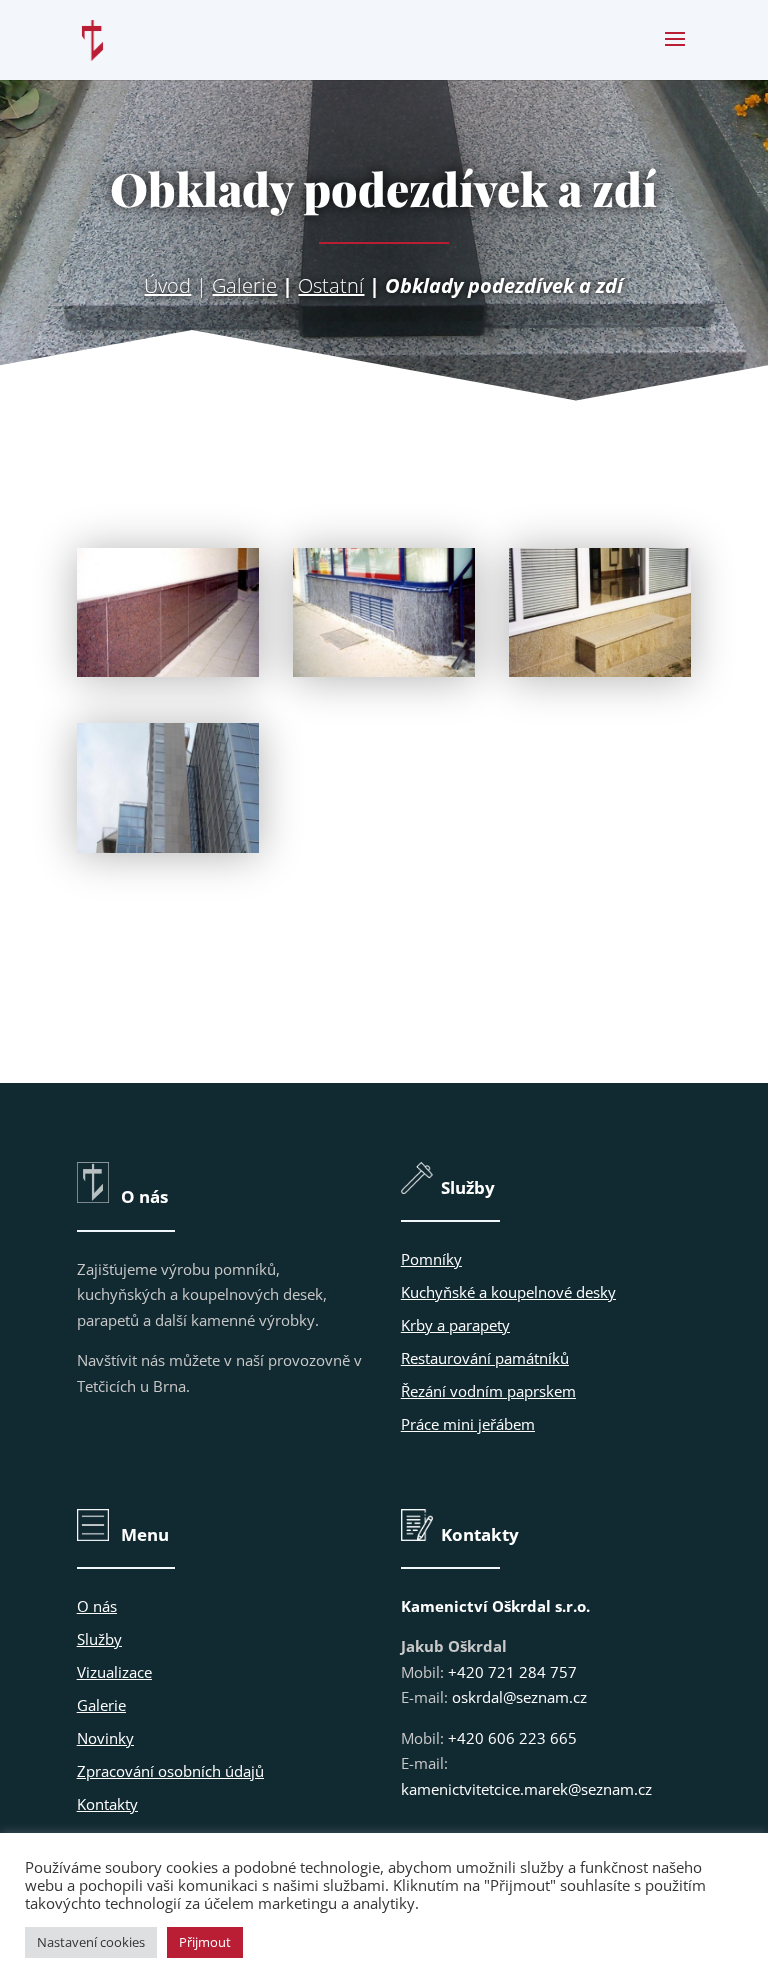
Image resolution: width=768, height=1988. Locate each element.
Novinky (105, 1738)
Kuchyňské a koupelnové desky (508, 1292)
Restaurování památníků (485, 1358)
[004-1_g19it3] (168, 847)
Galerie (244, 285)
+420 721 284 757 (512, 1672)
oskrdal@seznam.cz (519, 1697)
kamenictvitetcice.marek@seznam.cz (526, 1789)
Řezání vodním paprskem (488, 1391)
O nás (97, 1606)
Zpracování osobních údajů (170, 1771)
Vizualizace (114, 1672)
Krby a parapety (455, 1325)
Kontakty (107, 1804)
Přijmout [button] (205, 1942)
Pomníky (431, 1259)
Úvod (167, 285)
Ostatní (331, 285)
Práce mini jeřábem (468, 1424)
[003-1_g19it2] (600, 671)
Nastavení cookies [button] (91, 1942)
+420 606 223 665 (512, 1738)
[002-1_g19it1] (384, 671)
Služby (99, 1639)
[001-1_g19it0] (168, 671)
